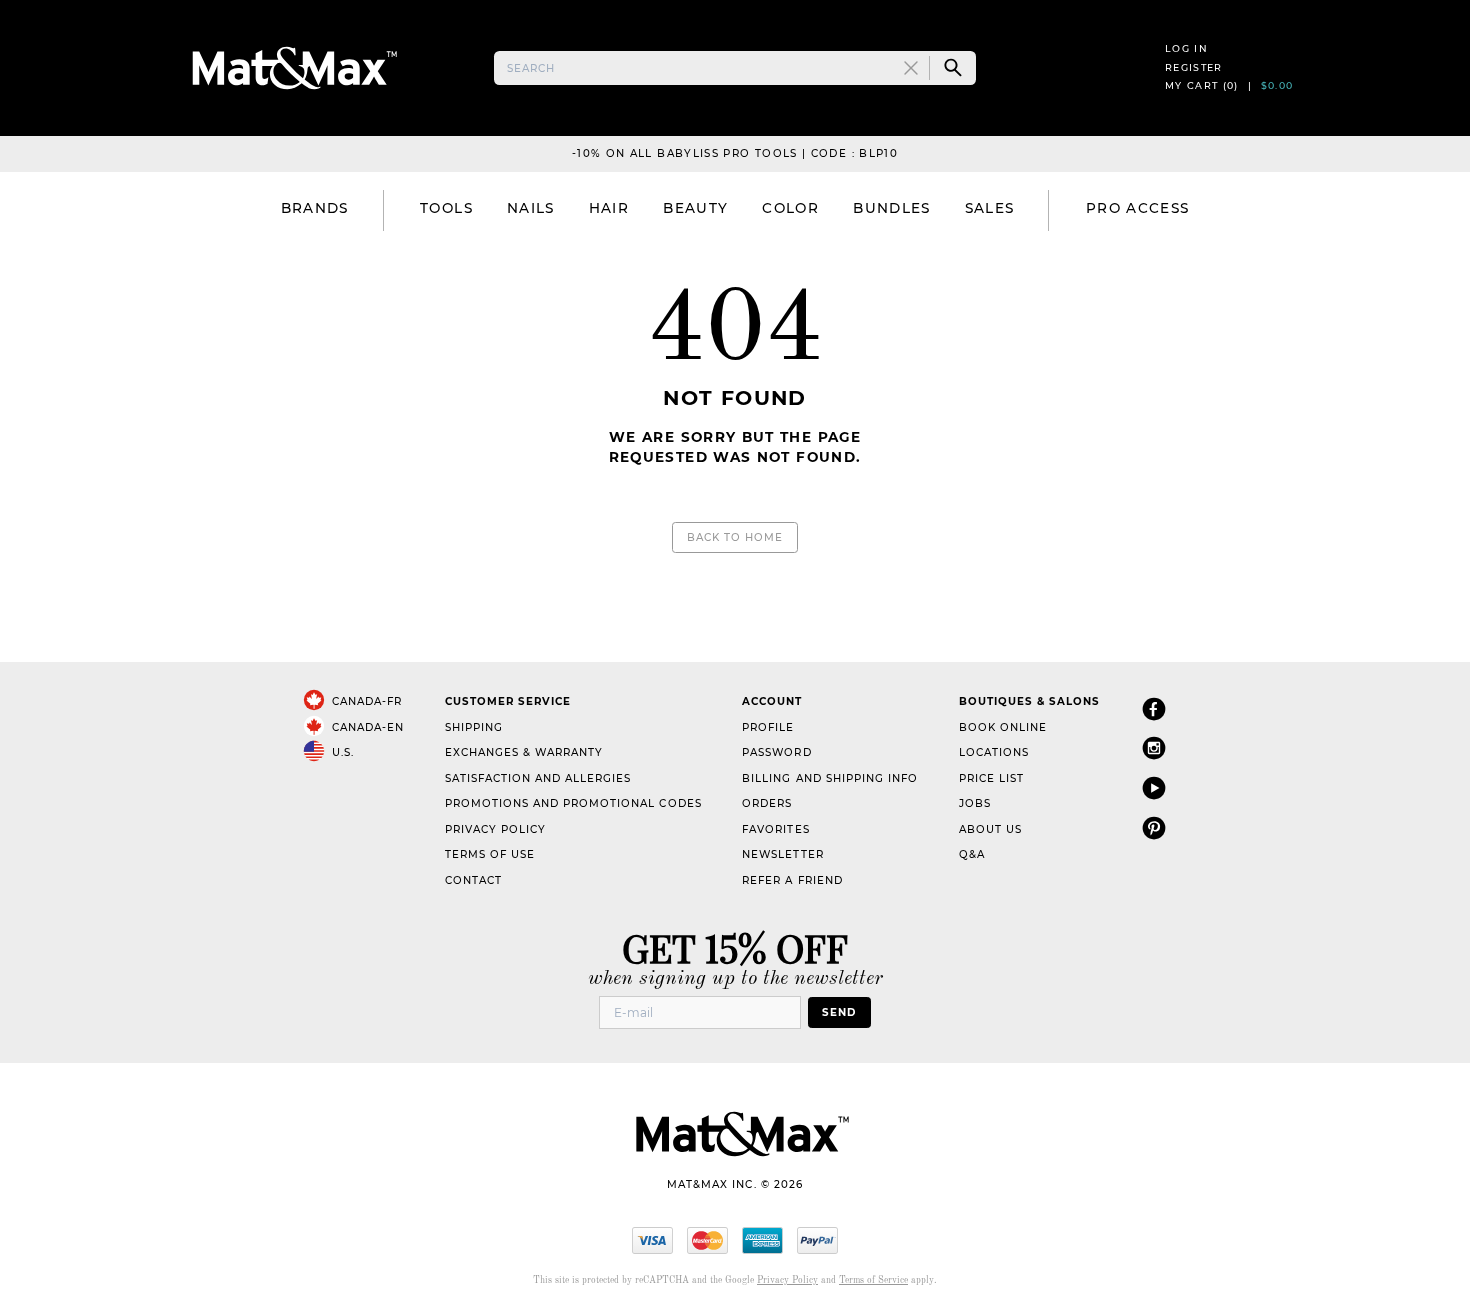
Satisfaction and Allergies (538, 778)
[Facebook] (1154, 708)
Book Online (1003, 727)
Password (776, 752)
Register (1194, 67)
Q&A (972, 854)
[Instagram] (1154, 747)
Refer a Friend (792, 880)
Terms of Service (873, 1280)
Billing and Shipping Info (830, 778)
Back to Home (735, 537)
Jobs (975, 803)
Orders (767, 803)
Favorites (775, 829)
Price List (991, 778)
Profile (768, 727)
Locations (994, 752)
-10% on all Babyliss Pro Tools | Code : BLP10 (735, 153)
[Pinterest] (1154, 827)
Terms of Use (490, 854)
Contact (473, 880)
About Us (990, 829)
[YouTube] (1154, 787)
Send (839, 1012)
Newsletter (782, 854)
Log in (1186, 48)
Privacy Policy (495, 829)
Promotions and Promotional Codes (573, 803)
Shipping (474, 727)
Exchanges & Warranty (524, 752)
